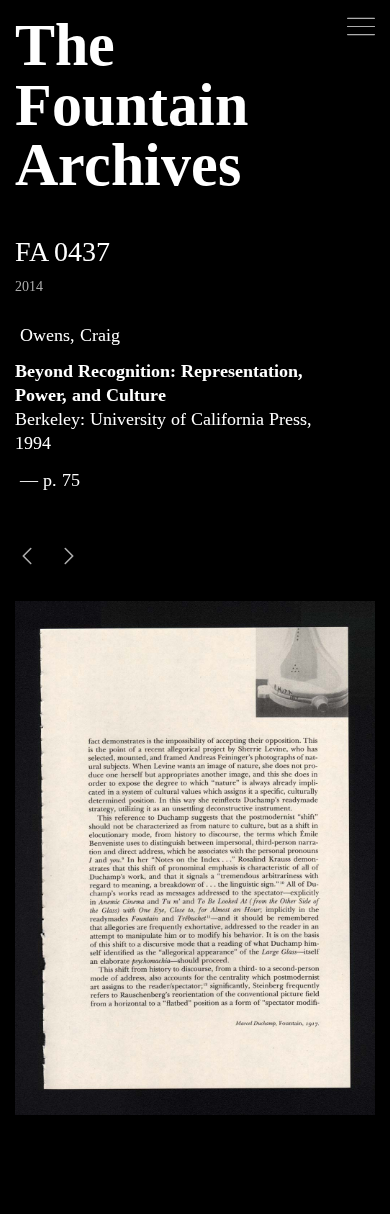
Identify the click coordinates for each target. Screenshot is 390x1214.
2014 (29, 286)
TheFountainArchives (131, 105)
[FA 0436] (69, 558)
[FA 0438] (27, 558)
